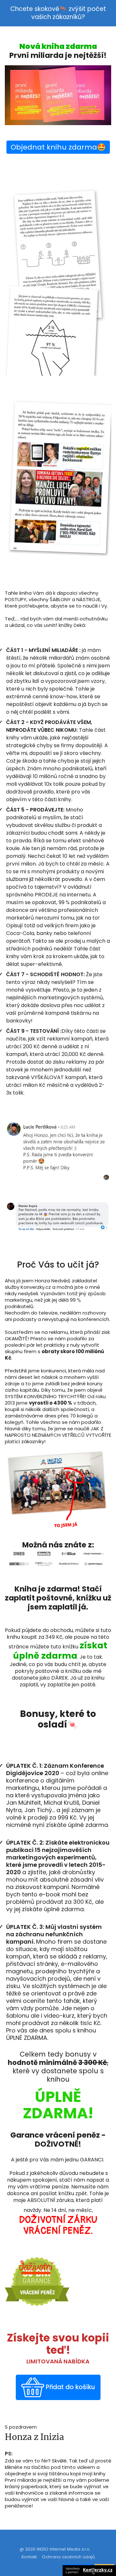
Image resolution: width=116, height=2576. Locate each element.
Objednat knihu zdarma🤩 (58, 147)
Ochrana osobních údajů (68, 2557)
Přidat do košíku (70, 2387)
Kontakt (29, 2557)
